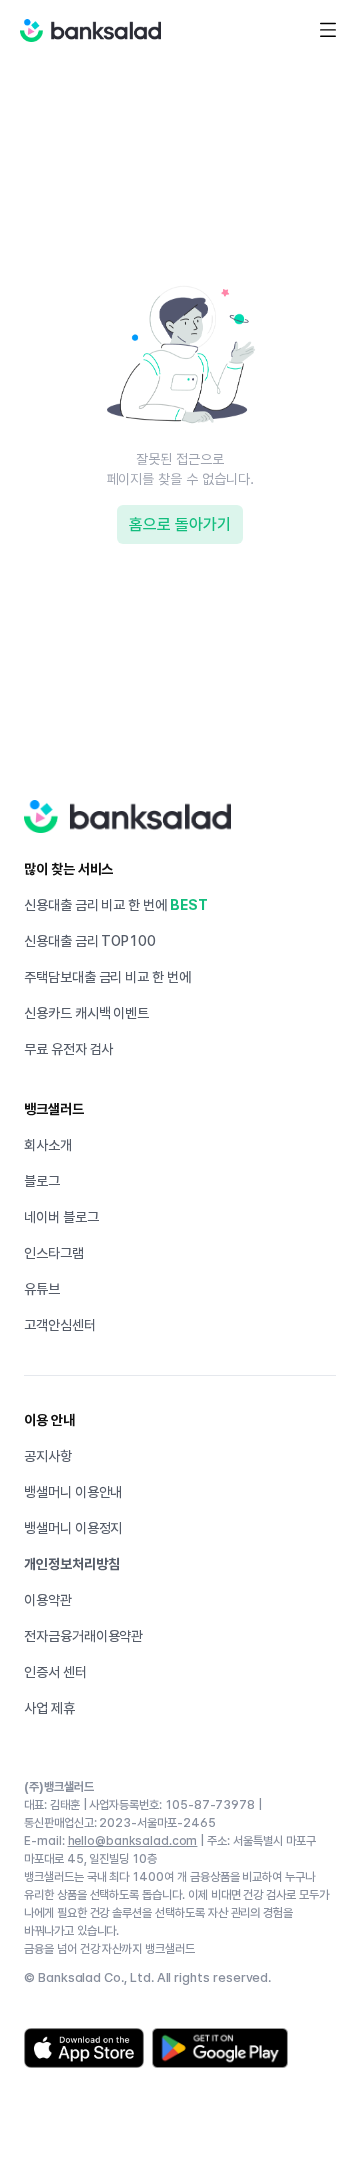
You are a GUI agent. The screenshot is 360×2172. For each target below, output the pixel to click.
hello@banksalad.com (133, 1841)
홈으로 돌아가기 (180, 524)
